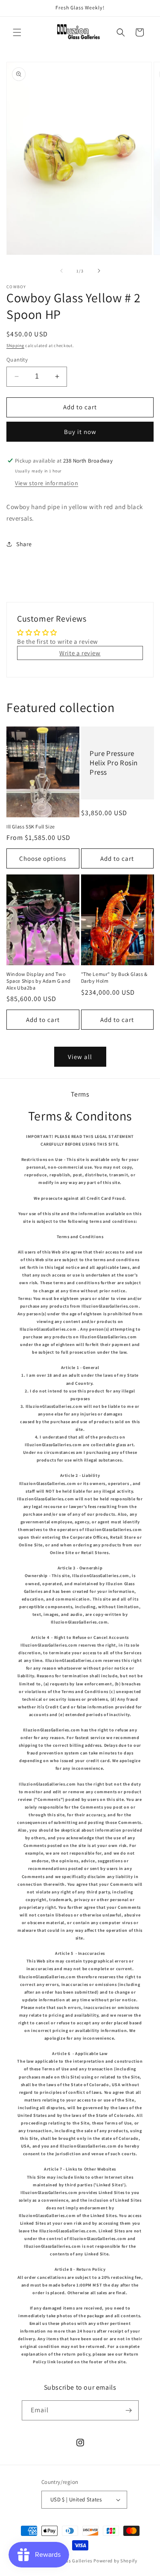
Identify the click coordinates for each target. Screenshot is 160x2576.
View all (80, 1057)
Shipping (15, 346)
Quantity (17, 360)
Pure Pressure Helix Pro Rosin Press (114, 763)
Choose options (43, 858)
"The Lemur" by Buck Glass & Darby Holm (114, 977)
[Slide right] (99, 271)
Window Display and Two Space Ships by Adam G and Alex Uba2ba (39, 981)
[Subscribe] (129, 2410)
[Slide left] (61, 271)
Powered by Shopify (115, 2561)
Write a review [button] (80, 653)
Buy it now (80, 432)
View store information (47, 483)
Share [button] (24, 544)
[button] (17, 32)
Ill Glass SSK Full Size (31, 826)
